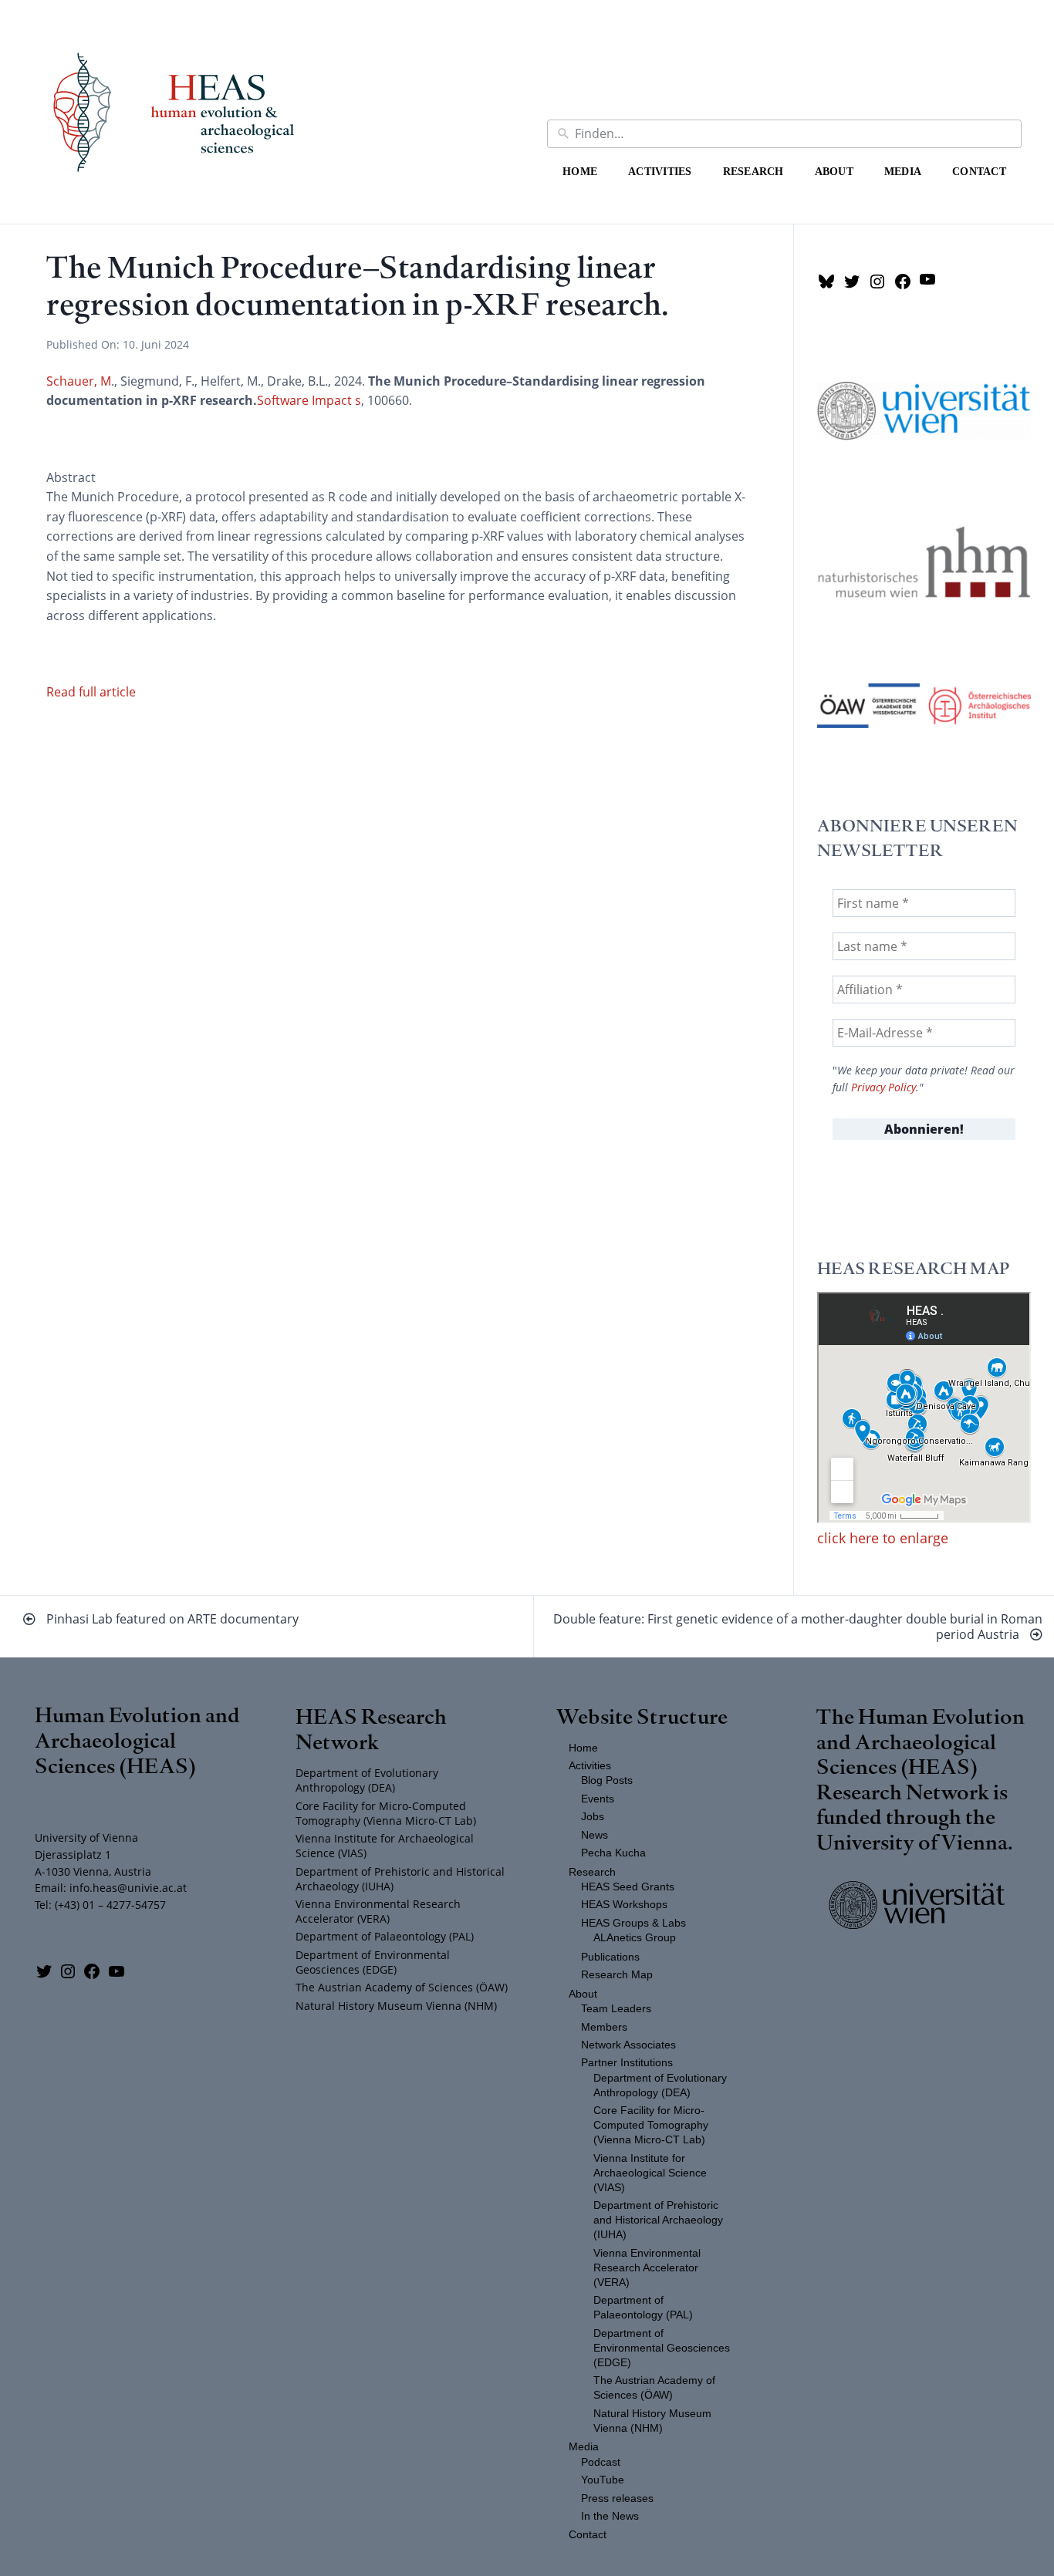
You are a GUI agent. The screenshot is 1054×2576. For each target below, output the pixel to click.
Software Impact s (309, 400)
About (834, 171)
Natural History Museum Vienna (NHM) (396, 2006)
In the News (610, 2516)
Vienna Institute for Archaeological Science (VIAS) (385, 1846)
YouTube (603, 2480)
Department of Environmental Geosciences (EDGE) (373, 1962)
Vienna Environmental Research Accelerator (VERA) (378, 1911)
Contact (979, 171)
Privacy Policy (883, 1087)
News (595, 1835)
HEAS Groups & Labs (633, 1923)
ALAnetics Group (635, 1938)
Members (604, 2027)
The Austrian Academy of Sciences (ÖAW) (402, 1987)
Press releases (617, 2498)
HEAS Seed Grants (628, 1887)
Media (903, 171)
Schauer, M (79, 381)
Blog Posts (607, 1780)
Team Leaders (616, 2009)
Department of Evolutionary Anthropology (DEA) (367, 1780)
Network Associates (628, 2045)
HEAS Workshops (624, 1905)
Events (598, 1799)
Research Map (617, 1975)
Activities (660, 171)
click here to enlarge (883, 1538)
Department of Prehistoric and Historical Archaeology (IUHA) (400, 1879)
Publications (610, 1957)
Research (753, 171)
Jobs (593, 1817)
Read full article (91, 692)
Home (580, 171)
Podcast (601, 2462)
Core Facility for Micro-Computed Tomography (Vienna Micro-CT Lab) (386, 1813)
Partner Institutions (627, 2063)
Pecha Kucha (613, 1853)
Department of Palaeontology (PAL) (385, 1936)
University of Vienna (912, 1841)
